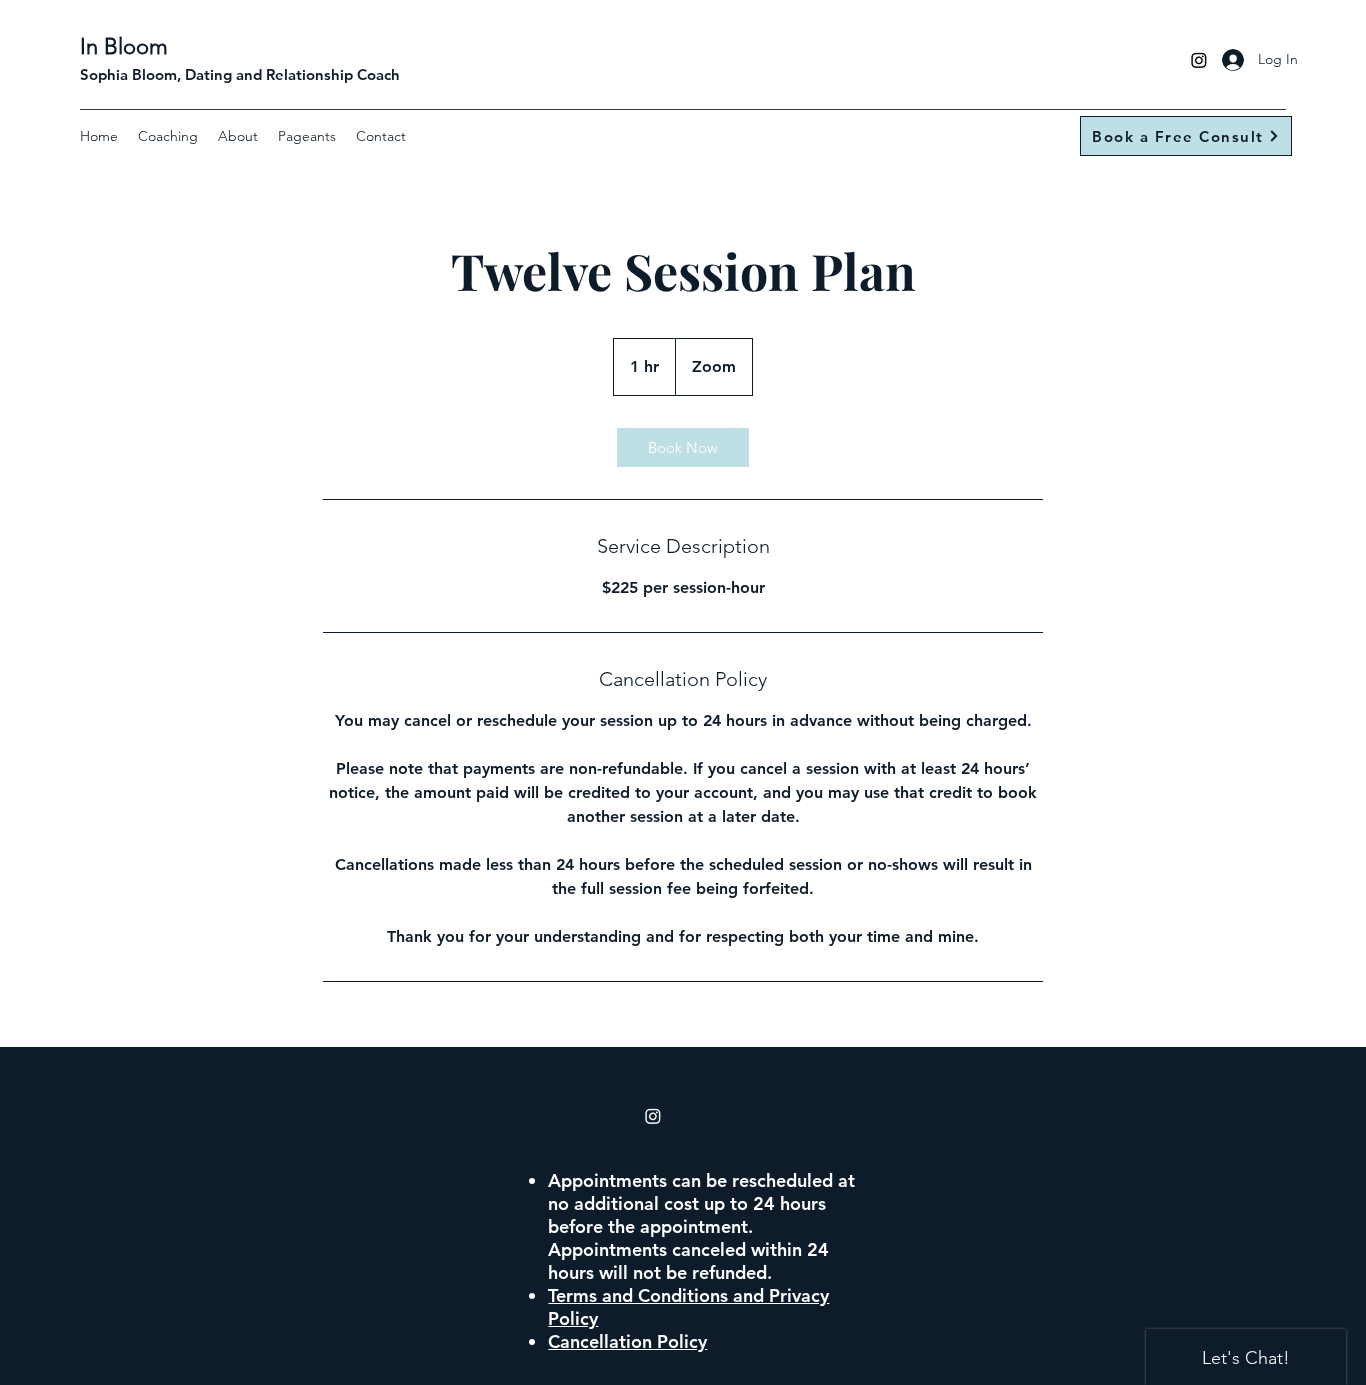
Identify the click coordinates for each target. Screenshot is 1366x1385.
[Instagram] (1199, 60)
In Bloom (124, 46)
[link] (683, 447)
